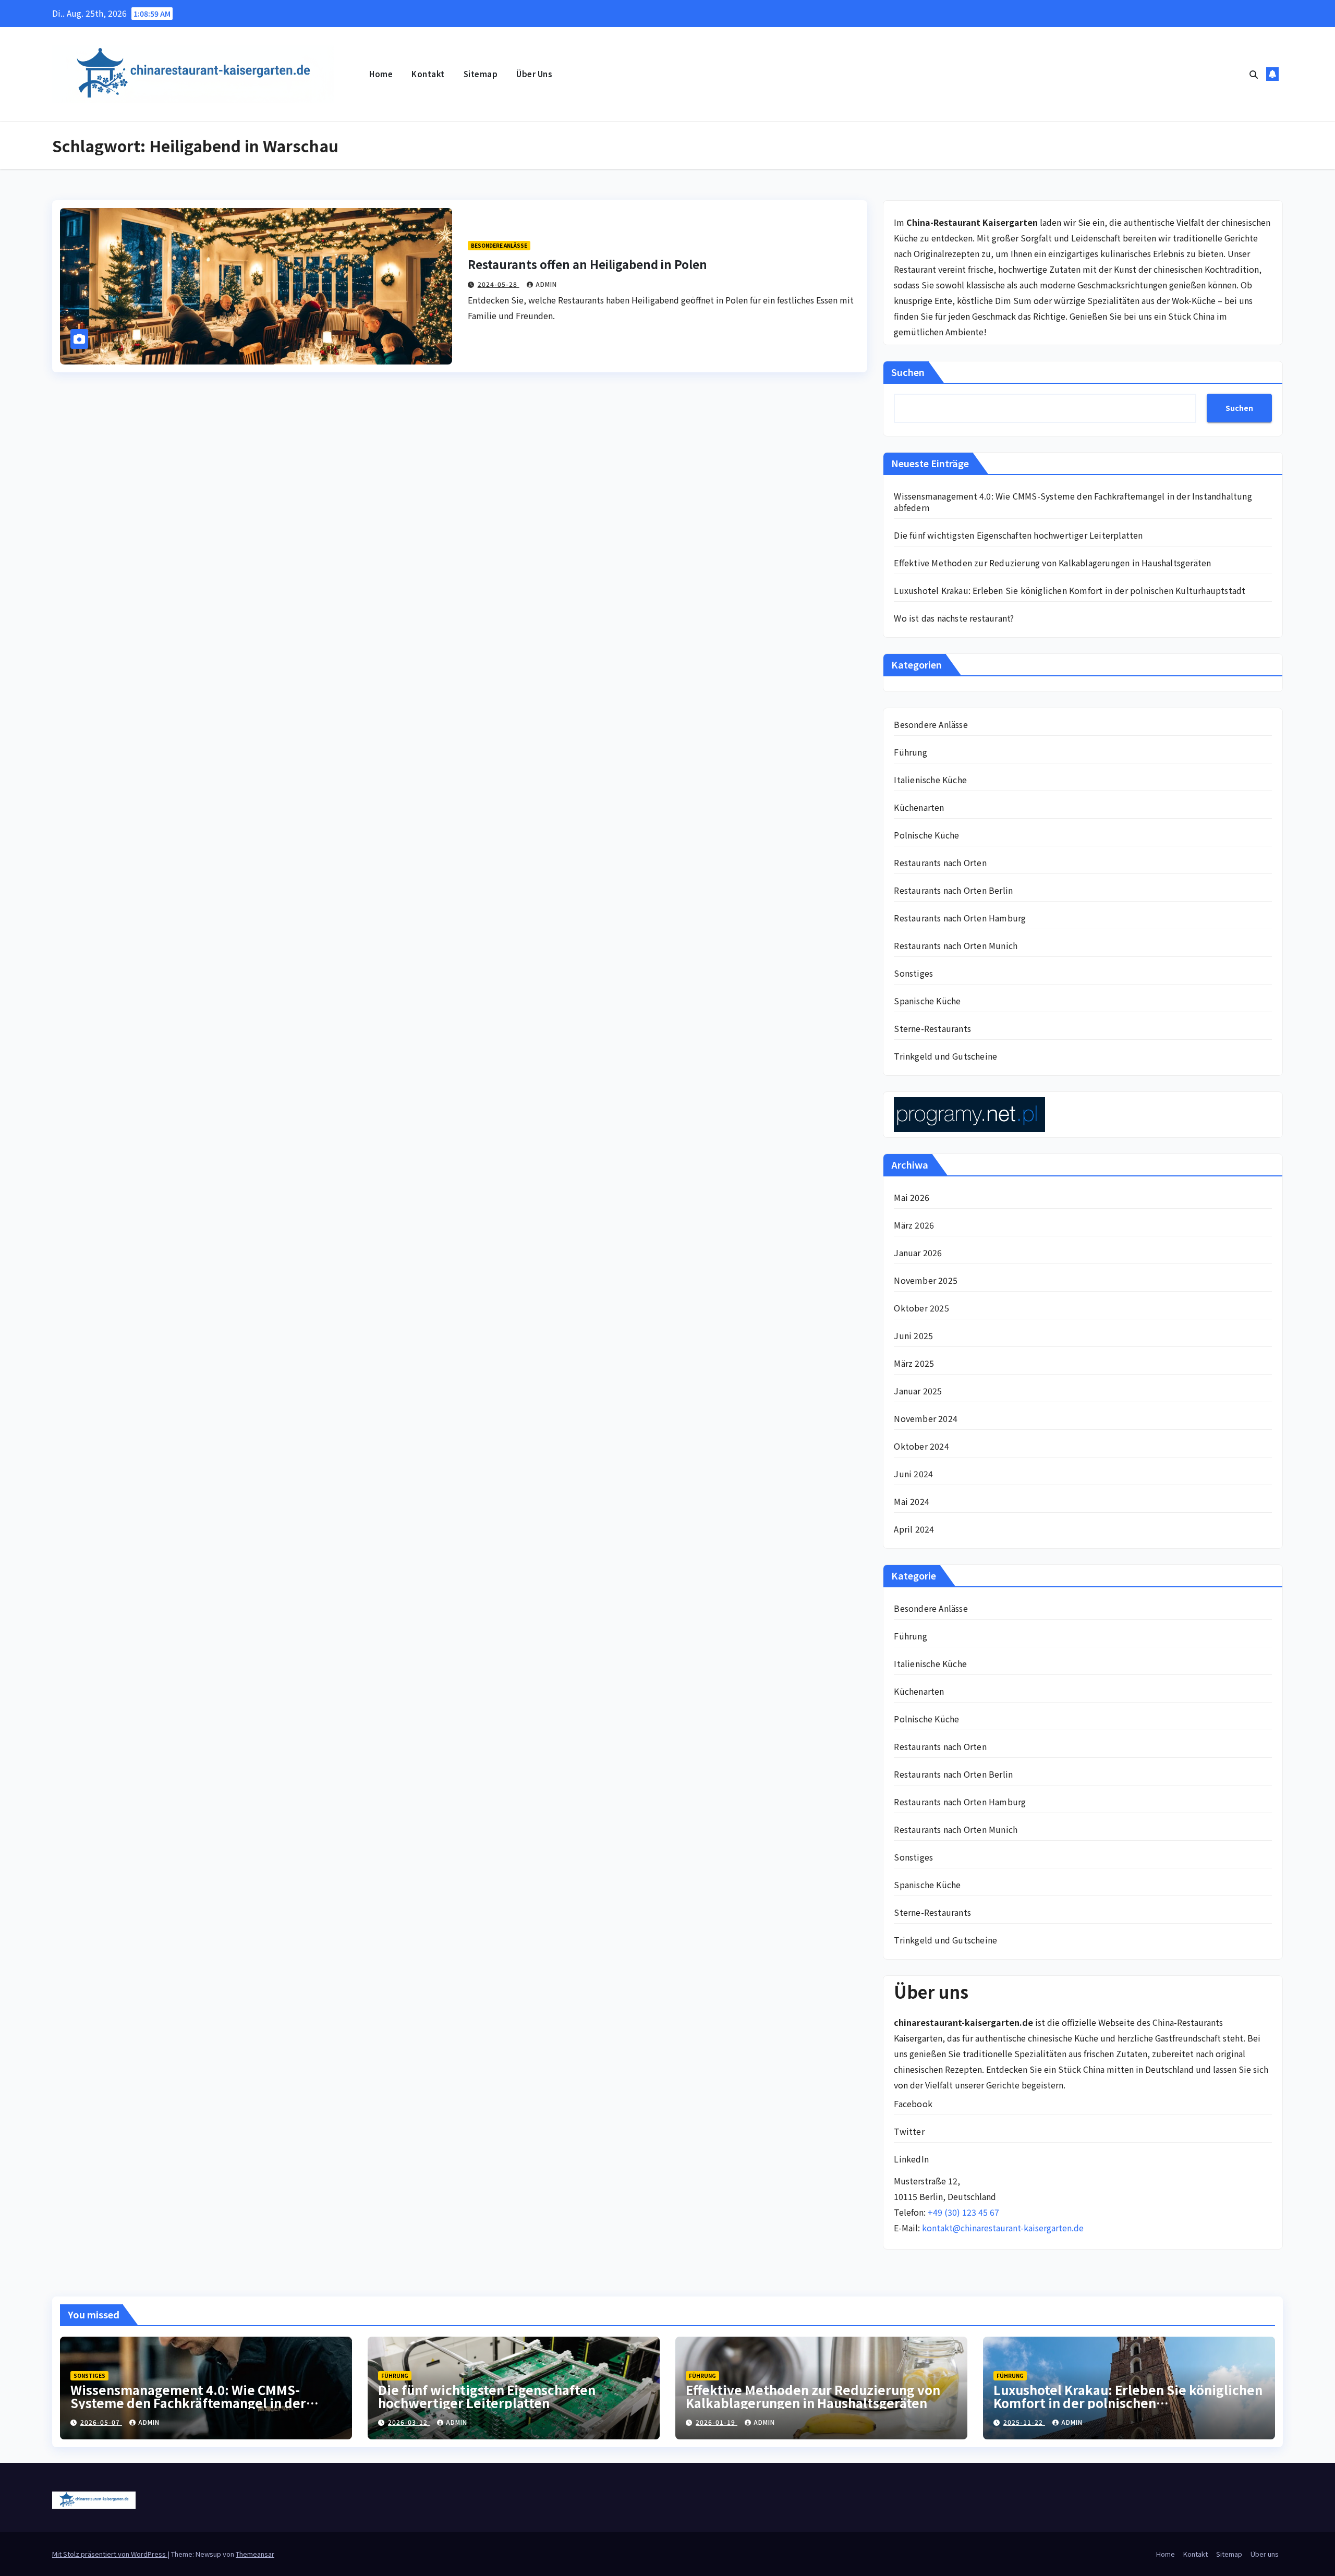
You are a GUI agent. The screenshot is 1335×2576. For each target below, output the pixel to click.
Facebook (913, 2104)
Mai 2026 (912, 1197)
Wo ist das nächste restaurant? (954, 618)
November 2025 (926, 1280)
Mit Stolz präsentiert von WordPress (110, 2554)
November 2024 (926, 1418)
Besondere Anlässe (499, 245)
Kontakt (428, 74)
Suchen (908, 372)
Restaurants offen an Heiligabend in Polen (587, 264)
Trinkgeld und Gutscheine (945, 1056)
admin (546, 284)
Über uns (534, 74)
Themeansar (255, 2554)
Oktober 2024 (921, 1446)
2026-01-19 (717, 2422)
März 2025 (914, 1363)
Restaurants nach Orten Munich (956, 945)
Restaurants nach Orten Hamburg (960, 918)
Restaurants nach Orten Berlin (953, 890)
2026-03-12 (409, 2422)
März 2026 (914, 1225)
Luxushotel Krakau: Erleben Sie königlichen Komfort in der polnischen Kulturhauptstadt (1070, 590)
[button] (1254, 74)
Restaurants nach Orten (940, 862)
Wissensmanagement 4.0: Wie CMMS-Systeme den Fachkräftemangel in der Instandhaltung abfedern (1073, 502)
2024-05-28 (499, 284)
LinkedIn (911, 2159)
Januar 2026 (918, 1253)
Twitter (909, 2131)
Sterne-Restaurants (932, 1028)
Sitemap (481, 74)
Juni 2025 (913, 1335)
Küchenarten (919, 807)
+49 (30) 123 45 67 (963, 2212)
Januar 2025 (918, 1391)
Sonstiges (913, 973)
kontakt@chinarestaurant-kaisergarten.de (1003, 2228)
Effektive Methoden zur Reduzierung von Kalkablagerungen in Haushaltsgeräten (1052, 563)
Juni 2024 (913, 1474)
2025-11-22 (1024, 2422)
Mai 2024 (912, 1501)
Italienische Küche (930, 780)
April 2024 (914, 1529)
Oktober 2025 (921, 1308)
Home (381, 74)
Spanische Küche (927, 1001)
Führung (910, 752)
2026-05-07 (101, 2422)
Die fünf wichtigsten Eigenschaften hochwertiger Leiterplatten (1018, 535)
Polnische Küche (926, 835)
